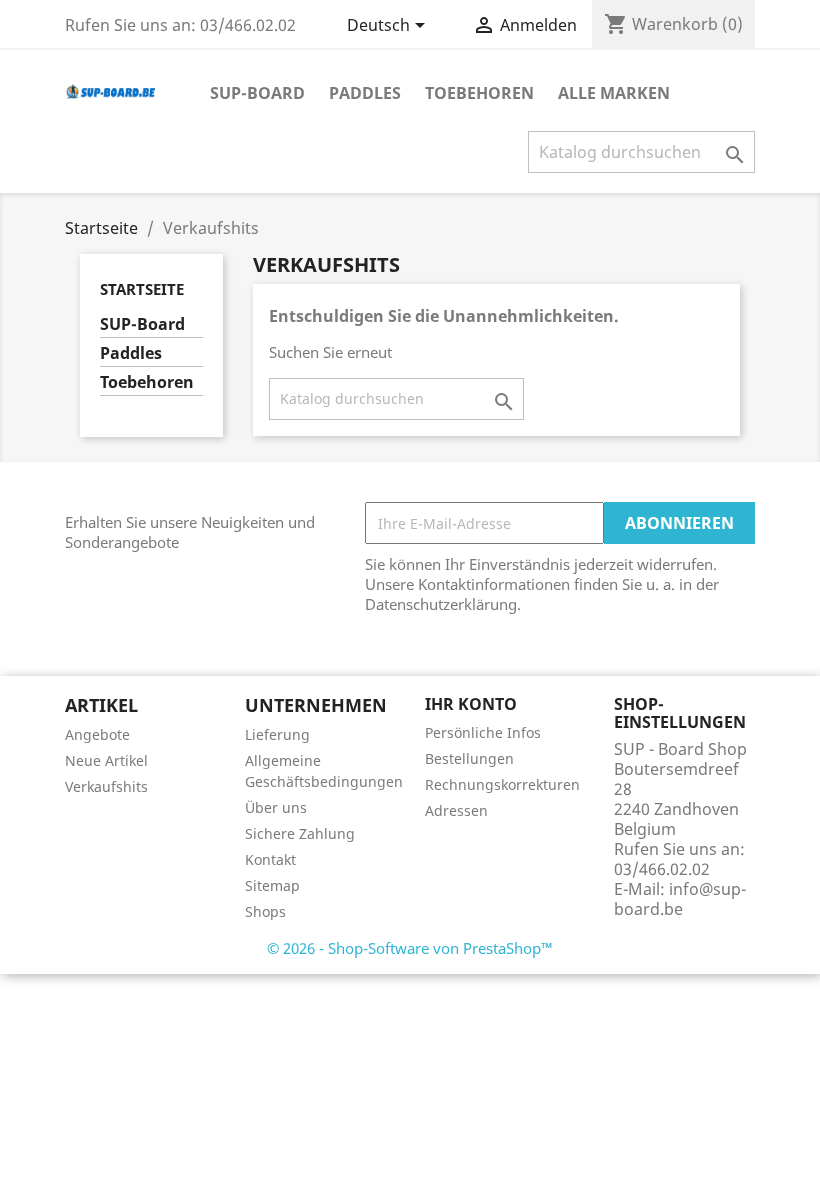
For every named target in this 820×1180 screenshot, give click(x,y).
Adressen (456, 810)
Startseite (142, 289)
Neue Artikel (106, 760)
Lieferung (277, 734)
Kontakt (270, 859)
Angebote (97, 734)
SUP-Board (257, 93)
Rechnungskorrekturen (502, 784)
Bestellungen (469, 758)
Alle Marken (614, 93)
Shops (265, 911)
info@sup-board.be (680, 899)
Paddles (365, 93)
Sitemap (272, 885)
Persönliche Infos (483, 732)
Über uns (276, 807)
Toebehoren (479, 93)
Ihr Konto (471, 704)
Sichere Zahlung (300, 833)
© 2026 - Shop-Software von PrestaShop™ (410, 948)
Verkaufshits (106, 786)
